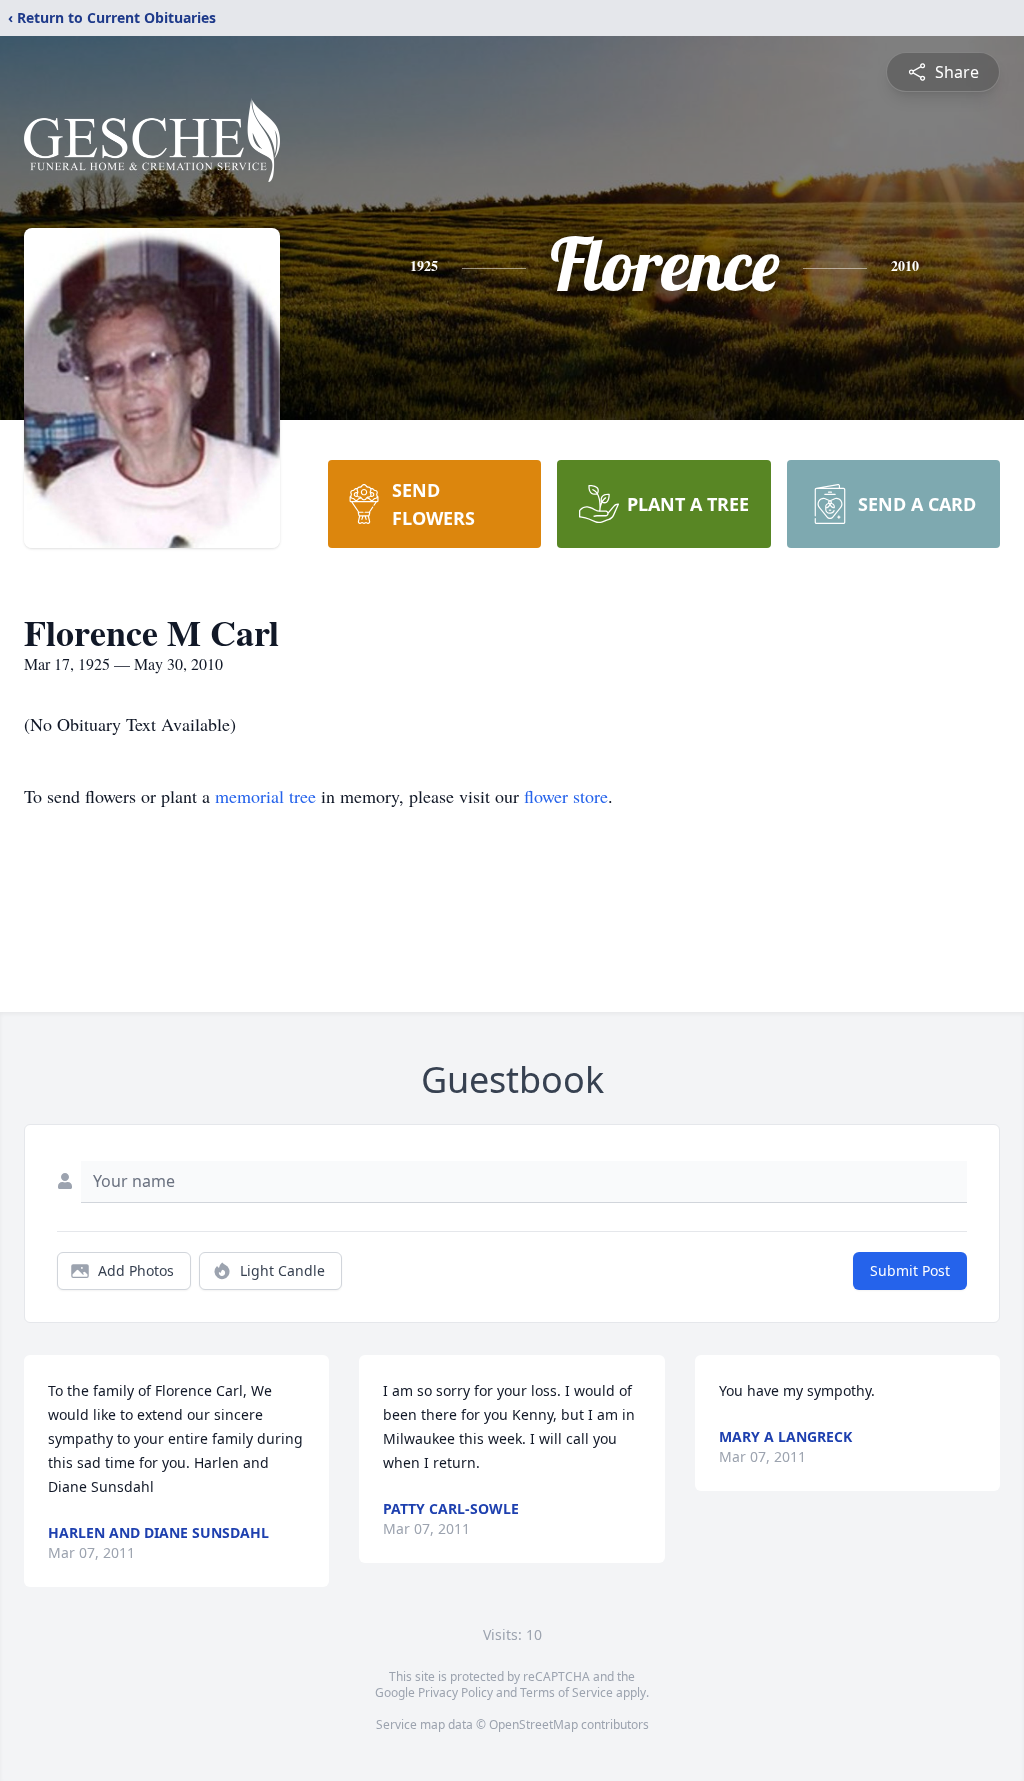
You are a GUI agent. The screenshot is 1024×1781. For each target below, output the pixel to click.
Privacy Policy (455, 1692)
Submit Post (910, 1270)
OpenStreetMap (533, 1724)
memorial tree (265, 796)
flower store (566, 796)
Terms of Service (566, 1692)
